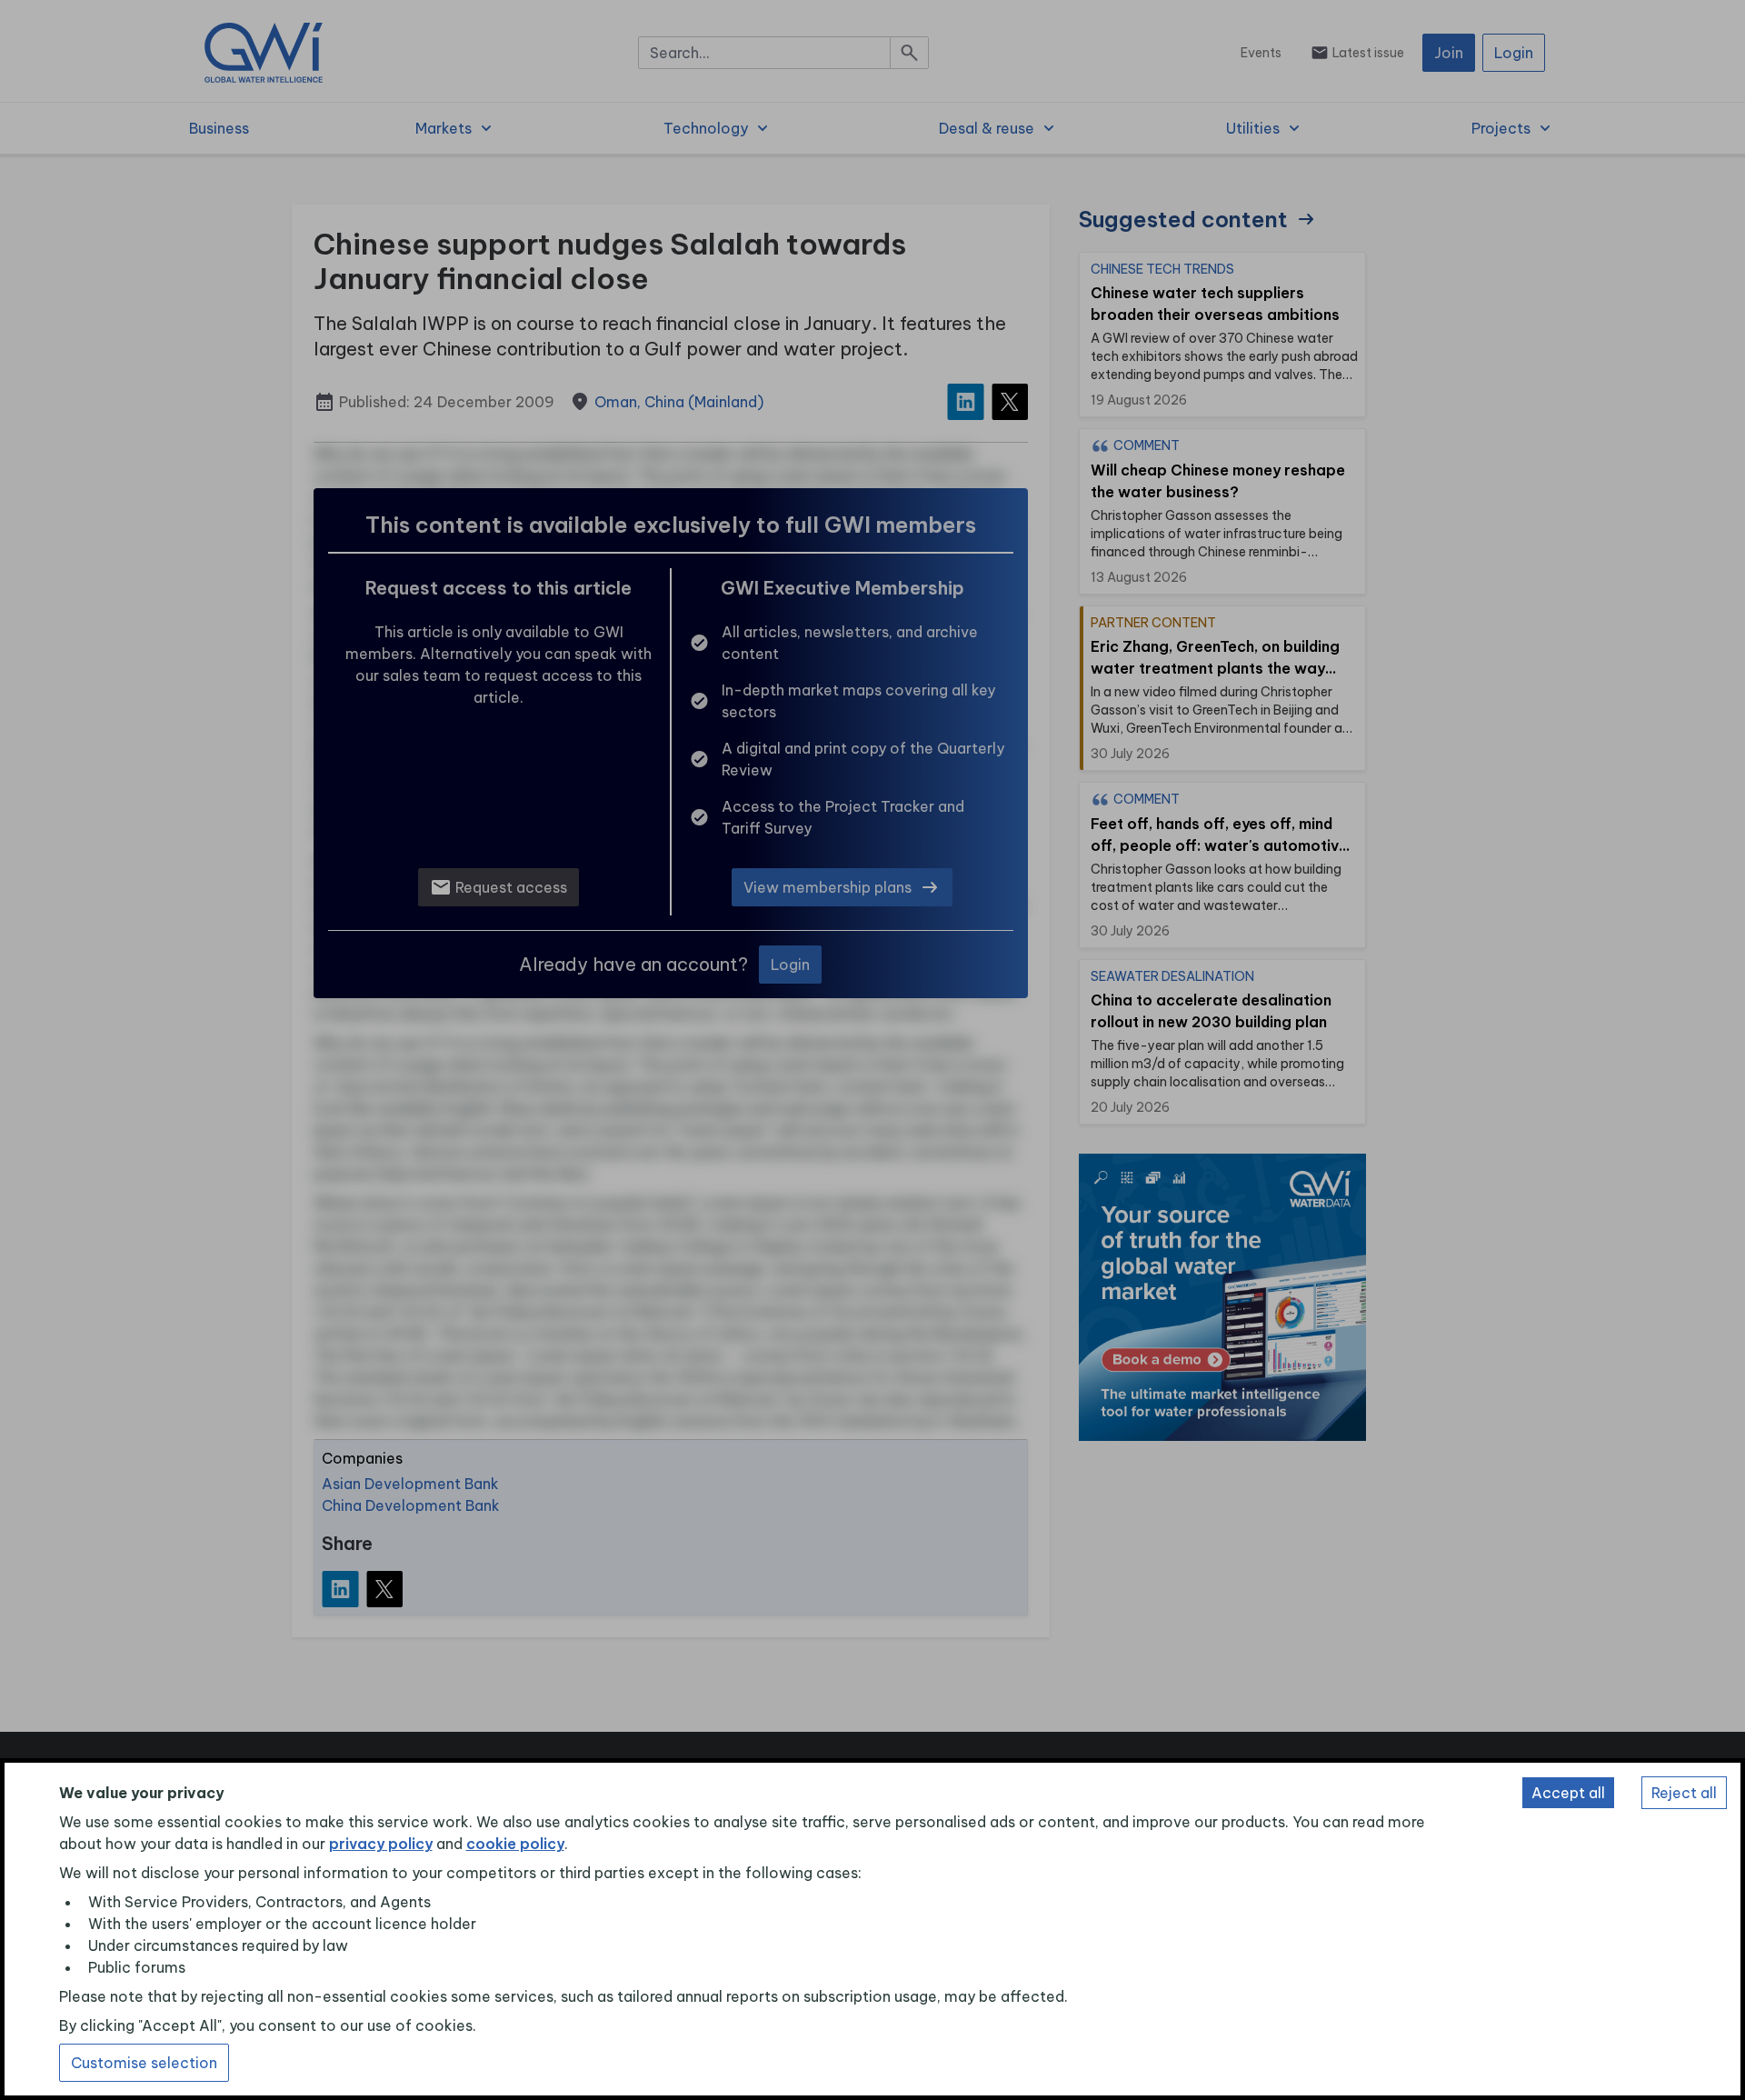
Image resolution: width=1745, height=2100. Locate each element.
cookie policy (515, 1844)
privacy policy (381, 1844)
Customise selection (144, 2063)
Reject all (1684, 1793)
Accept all (1568, 1793)
